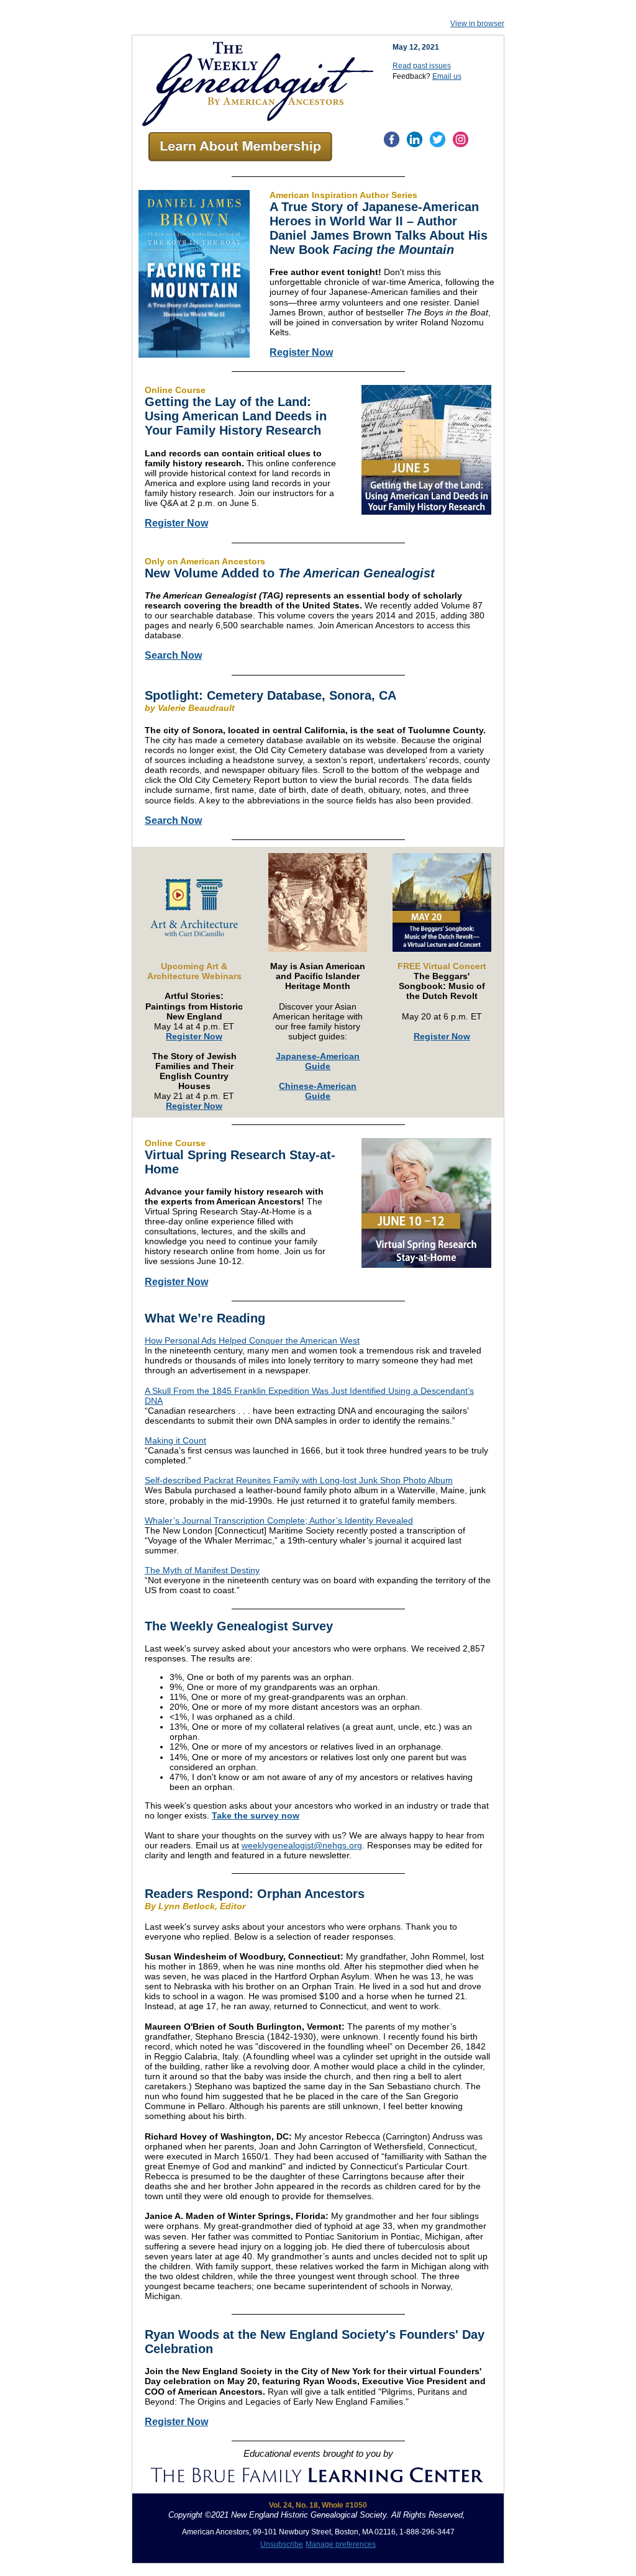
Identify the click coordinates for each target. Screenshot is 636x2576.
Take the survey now (256, 1815)
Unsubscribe (282, 2544)
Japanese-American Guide (318, 1061)
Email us (447, 76)
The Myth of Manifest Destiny (202, 1570)
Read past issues (422, 66)
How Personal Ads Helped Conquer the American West (252, 1340)
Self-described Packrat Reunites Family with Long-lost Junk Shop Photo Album (299, 1480)
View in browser (477, 24)
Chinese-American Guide (318, 1091)
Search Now (173, 655)
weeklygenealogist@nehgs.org (302, 1845)
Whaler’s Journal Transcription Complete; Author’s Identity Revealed (279, 1521)
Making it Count (175, 1440)
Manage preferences (341, 2544)
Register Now (301, 352)
